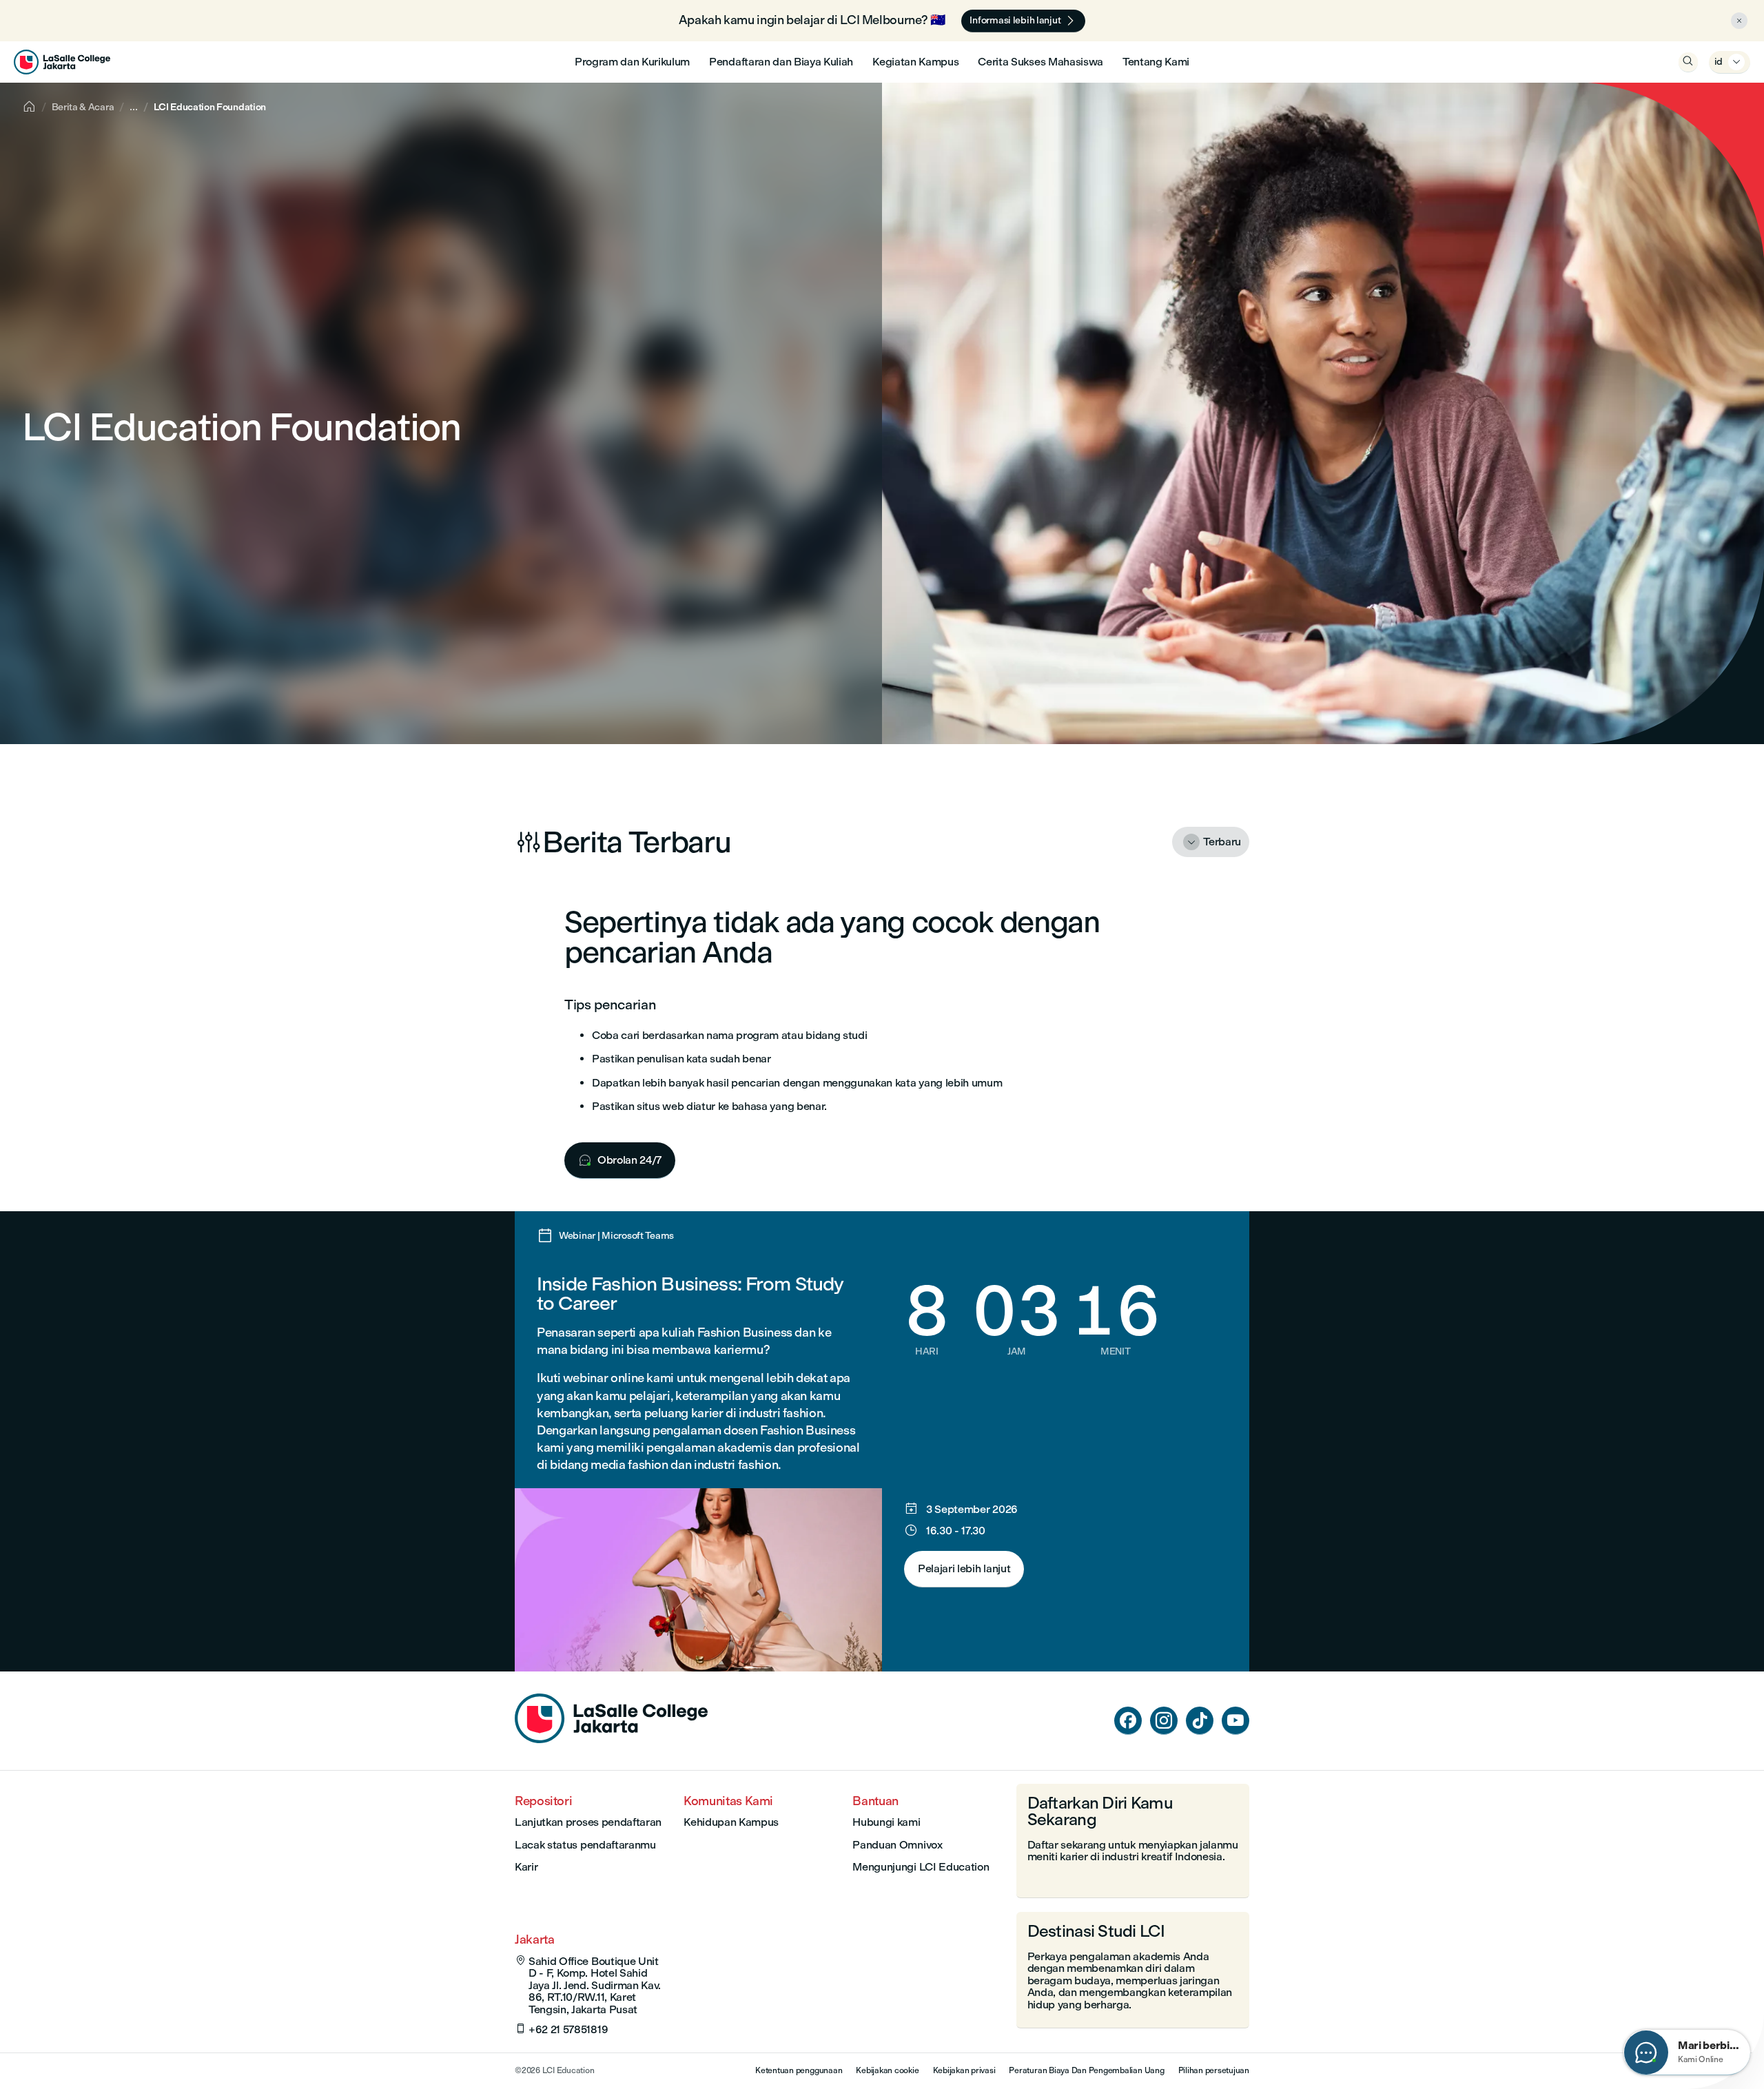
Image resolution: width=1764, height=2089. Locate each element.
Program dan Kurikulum (632, 62)
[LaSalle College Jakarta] (62, 62)
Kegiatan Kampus (915, 62)
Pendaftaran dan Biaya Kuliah (781, 62)
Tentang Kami (1156, 62)
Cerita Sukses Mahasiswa (1040, 62)
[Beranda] (611, 1739)
